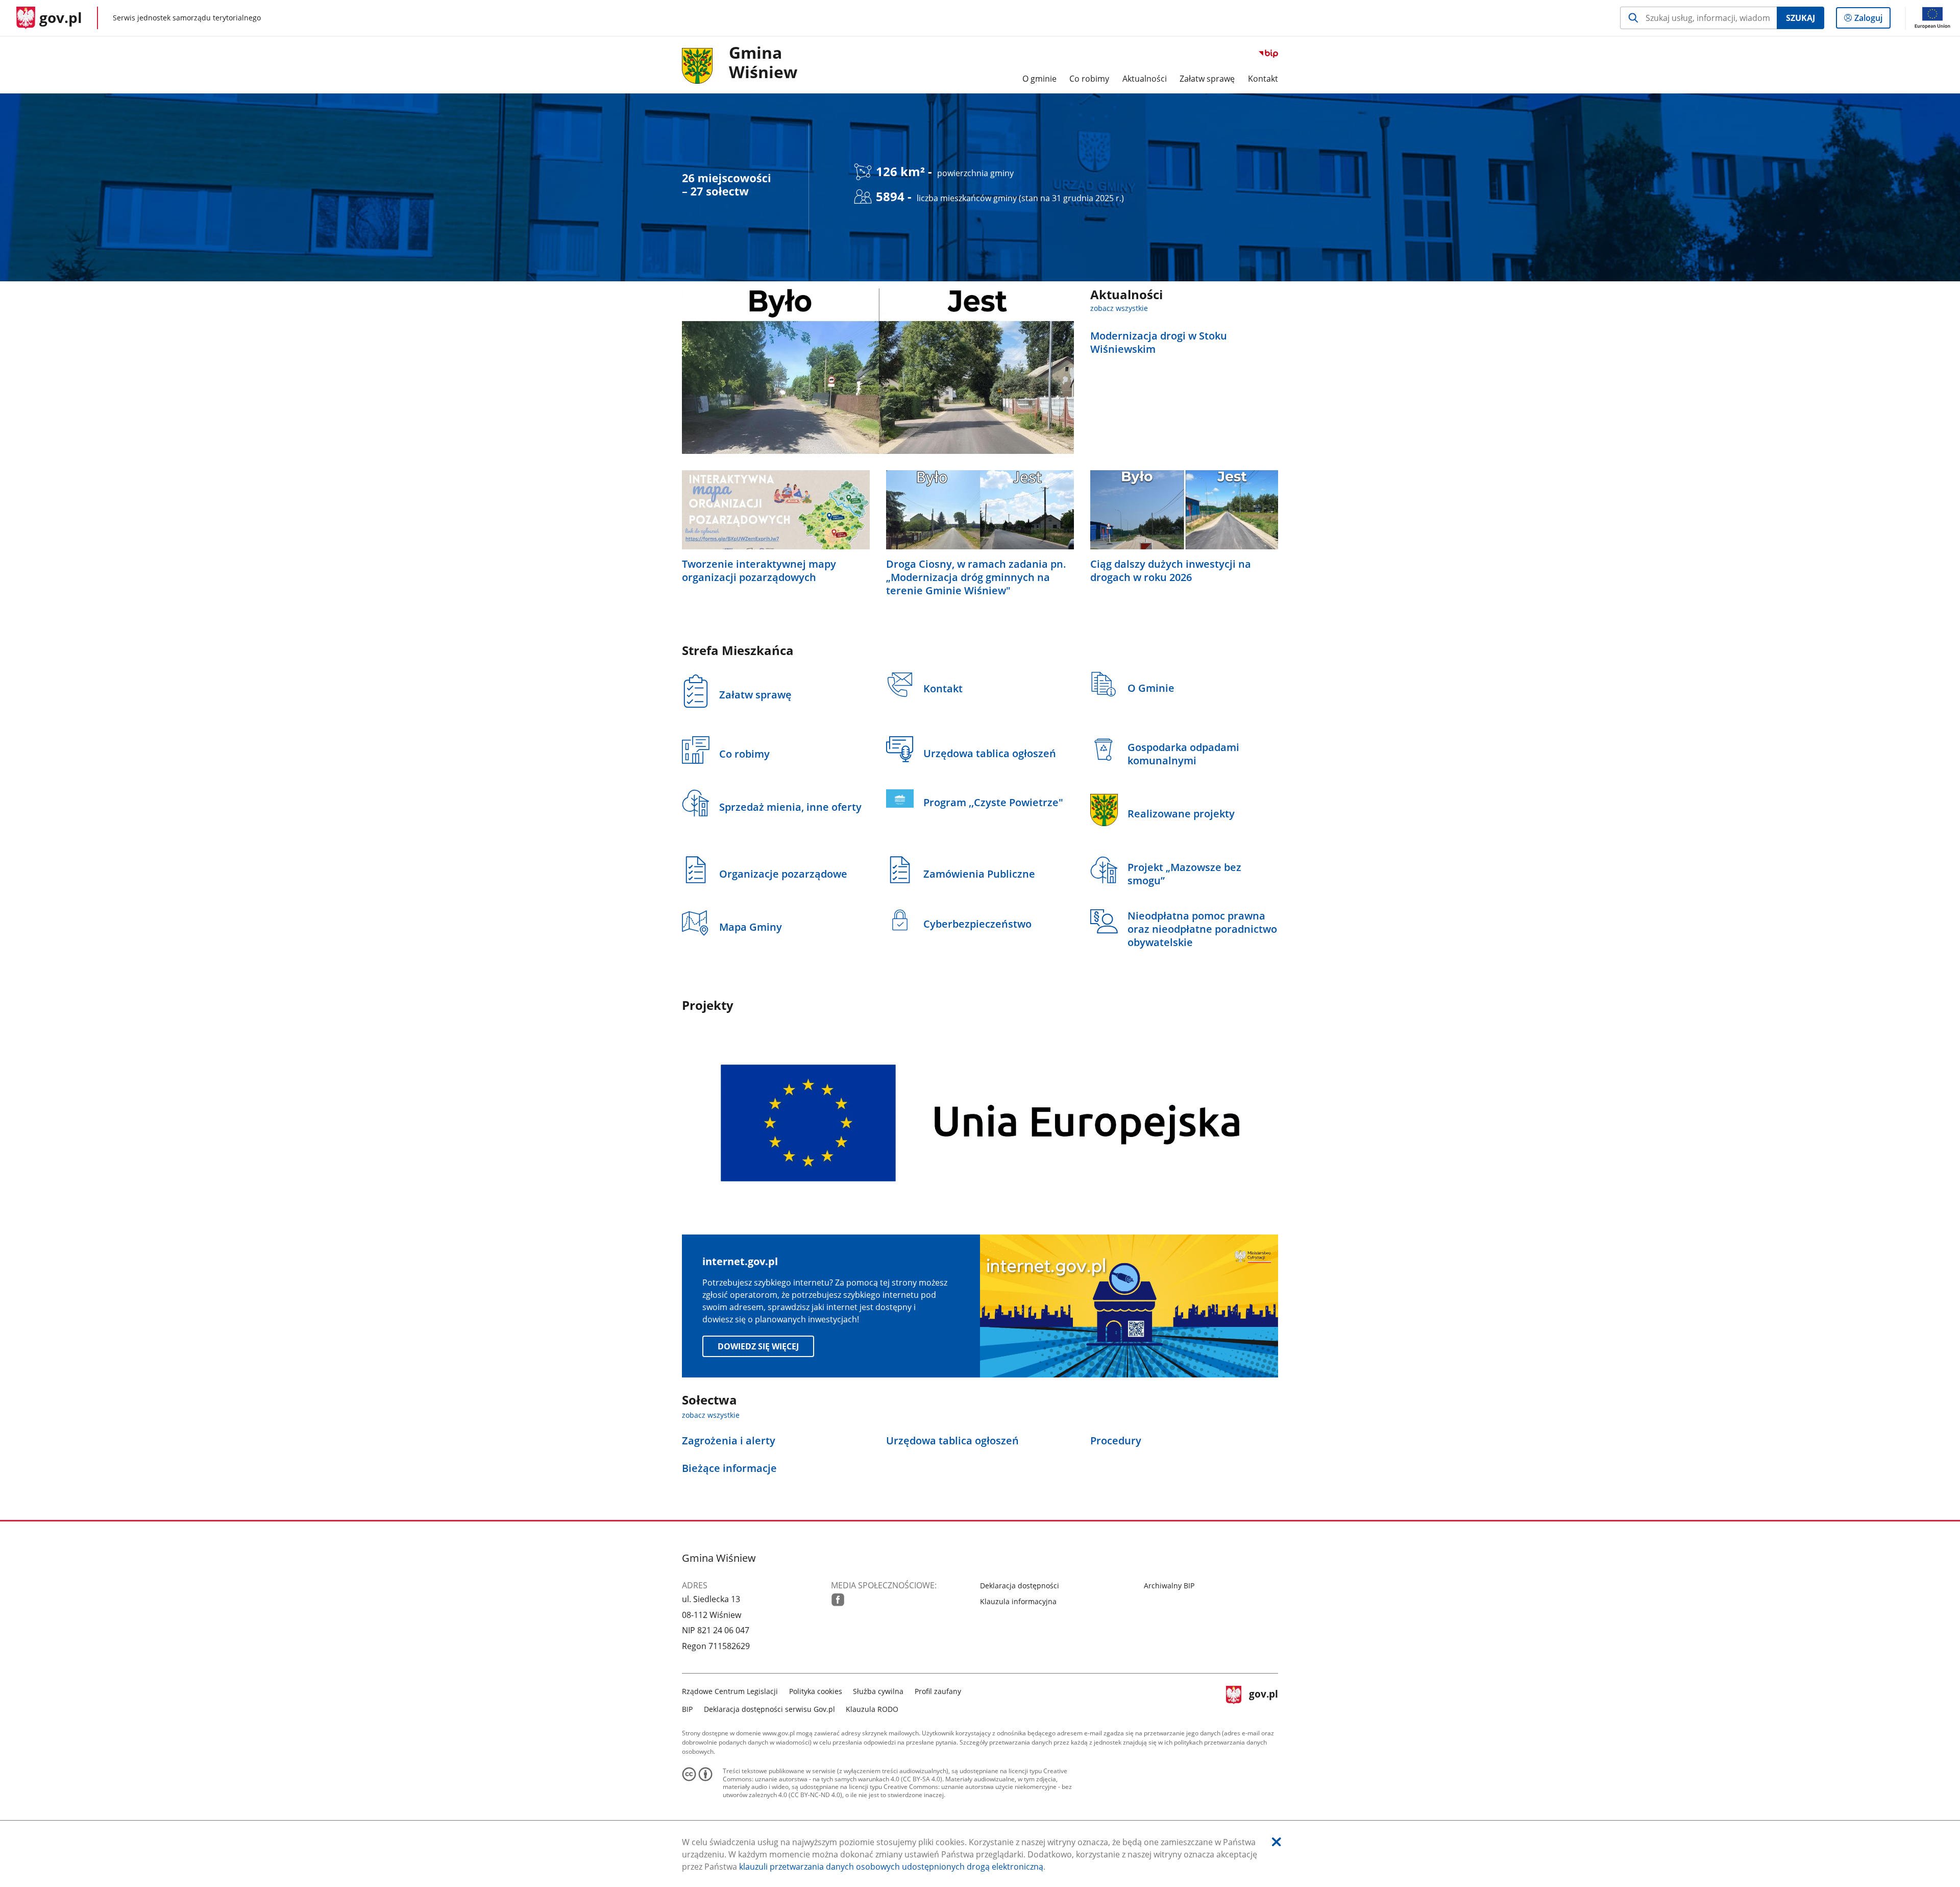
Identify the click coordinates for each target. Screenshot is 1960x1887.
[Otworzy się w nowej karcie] (838, 1600)
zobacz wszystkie (1119, 308)
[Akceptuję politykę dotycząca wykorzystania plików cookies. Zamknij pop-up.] (1277, 1842)
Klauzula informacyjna (1018, 1601)
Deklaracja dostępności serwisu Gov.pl (769, 1709)
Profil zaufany (938, 1691)
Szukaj (1800, 18)
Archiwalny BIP (1169, 1586)
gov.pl (1263, 1699)
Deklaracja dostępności (1020, 1586)
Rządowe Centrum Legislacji (730, 1691)
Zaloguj (1872, 20)
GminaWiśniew (763, 63)
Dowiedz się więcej (758, 1346)
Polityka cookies (816, 1691)
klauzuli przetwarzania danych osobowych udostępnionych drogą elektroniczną (891, 1867)
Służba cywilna (878, 1691)
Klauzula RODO (872, 1709)
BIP (687, 1709)
